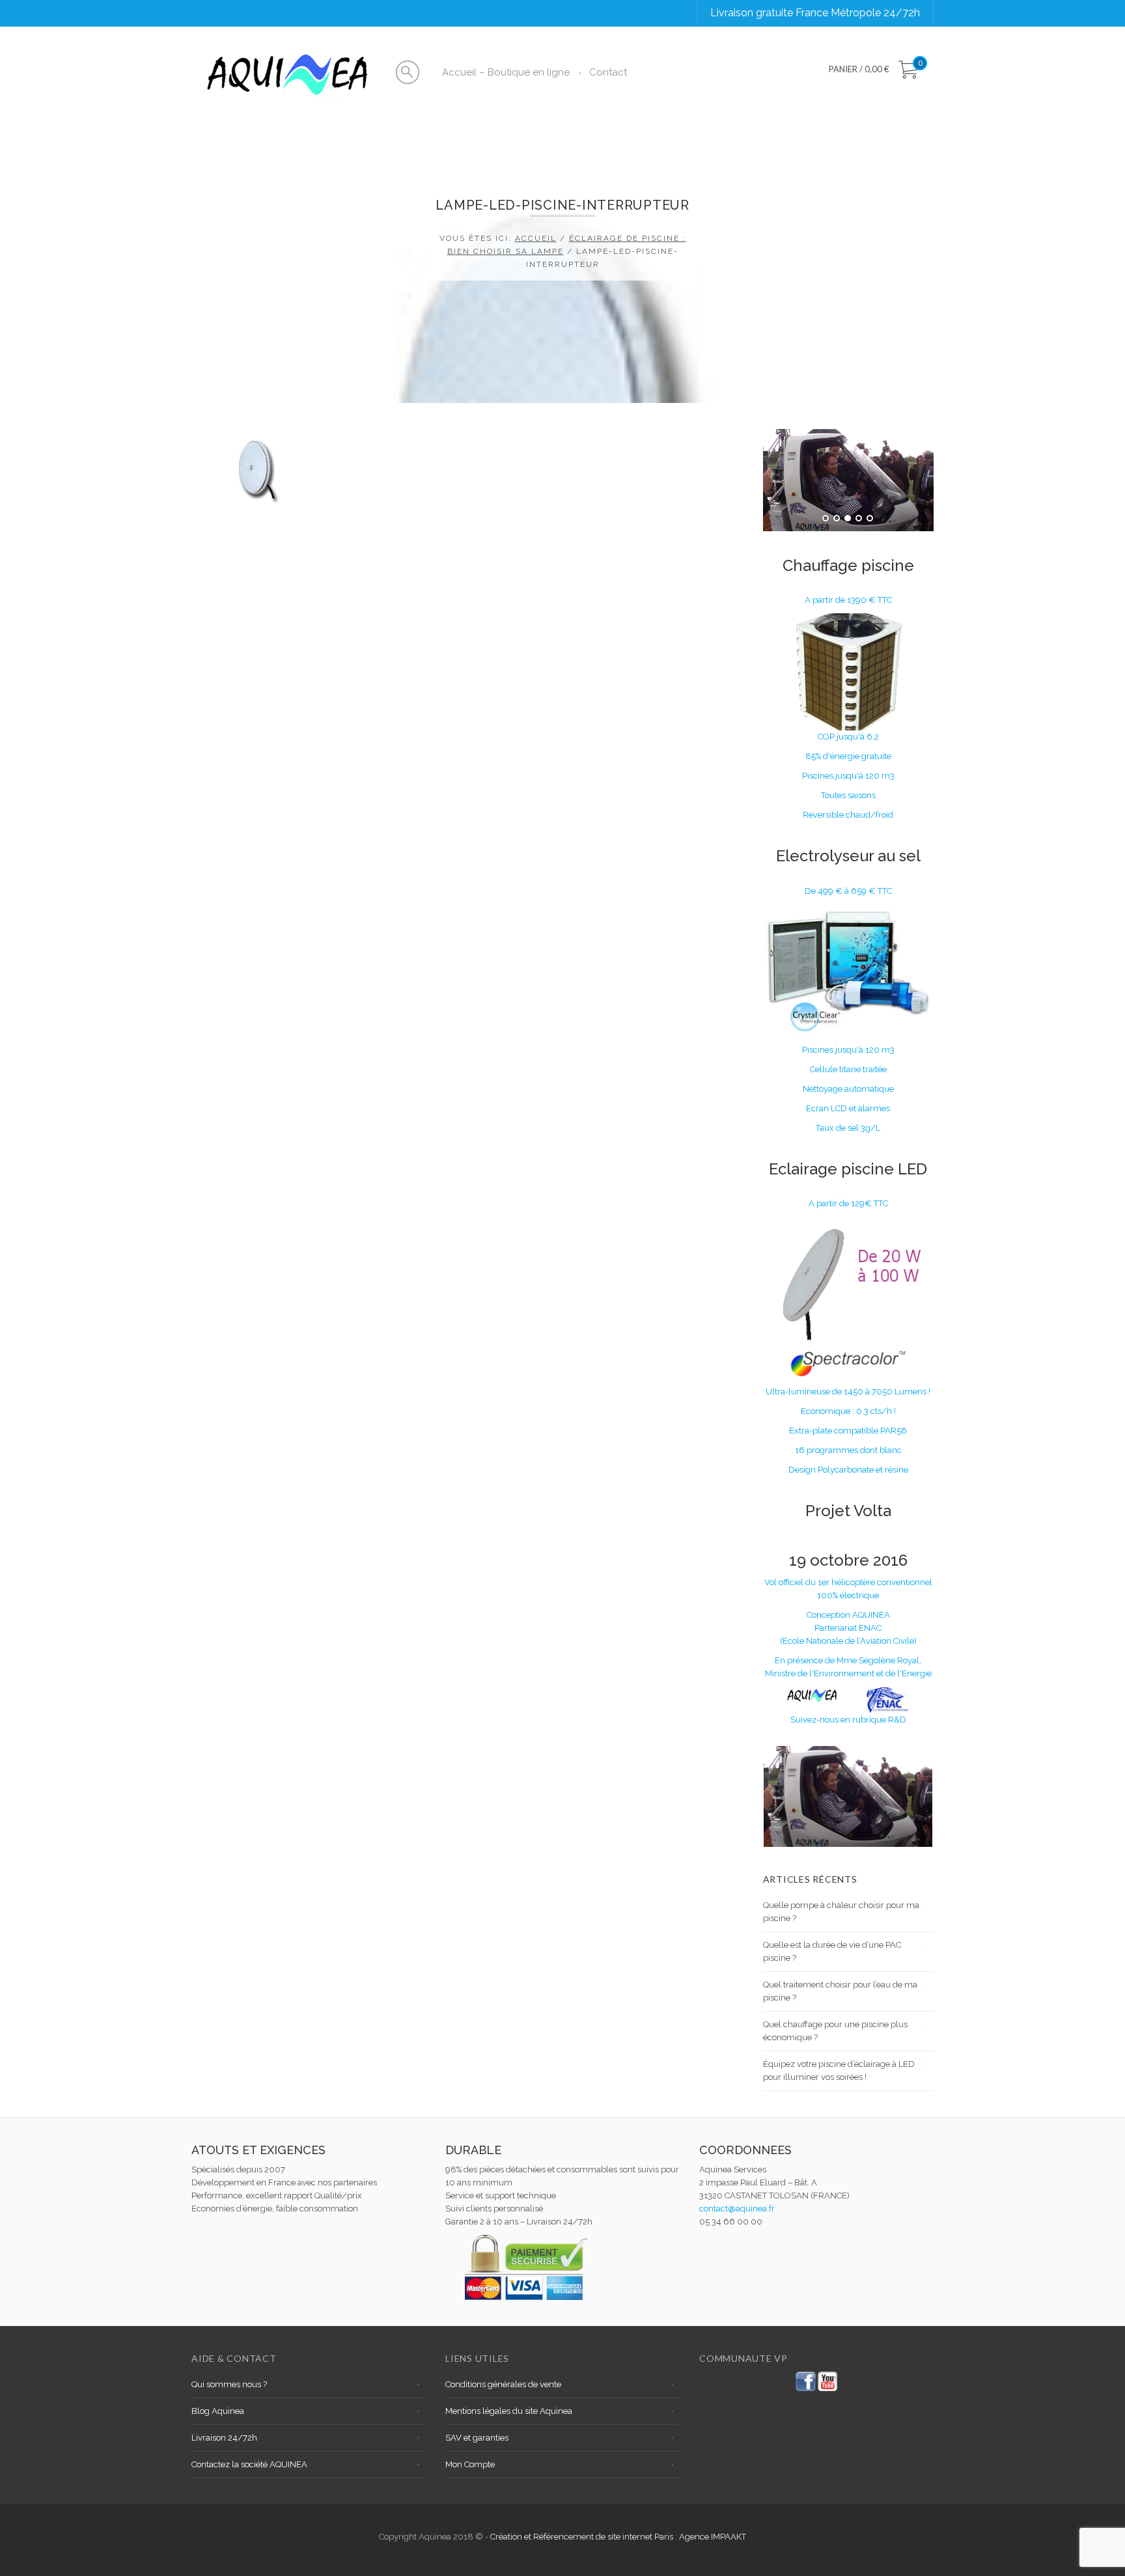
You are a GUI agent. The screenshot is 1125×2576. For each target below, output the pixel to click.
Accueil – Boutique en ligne (506, 72)
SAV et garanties (477, 2438)
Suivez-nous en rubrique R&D (848, 1720)
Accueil (536, 238)
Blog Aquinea (218, 2411)
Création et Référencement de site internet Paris (583, 2537)
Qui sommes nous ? (229, 2384)
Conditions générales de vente (503, 2384)
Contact (608, 72)
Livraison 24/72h (224, 2438)
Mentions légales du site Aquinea (509, 2411)
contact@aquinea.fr (737, 2209)
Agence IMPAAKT (713, 2537)
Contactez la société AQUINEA (249, 2464)
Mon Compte (470, 2464)
